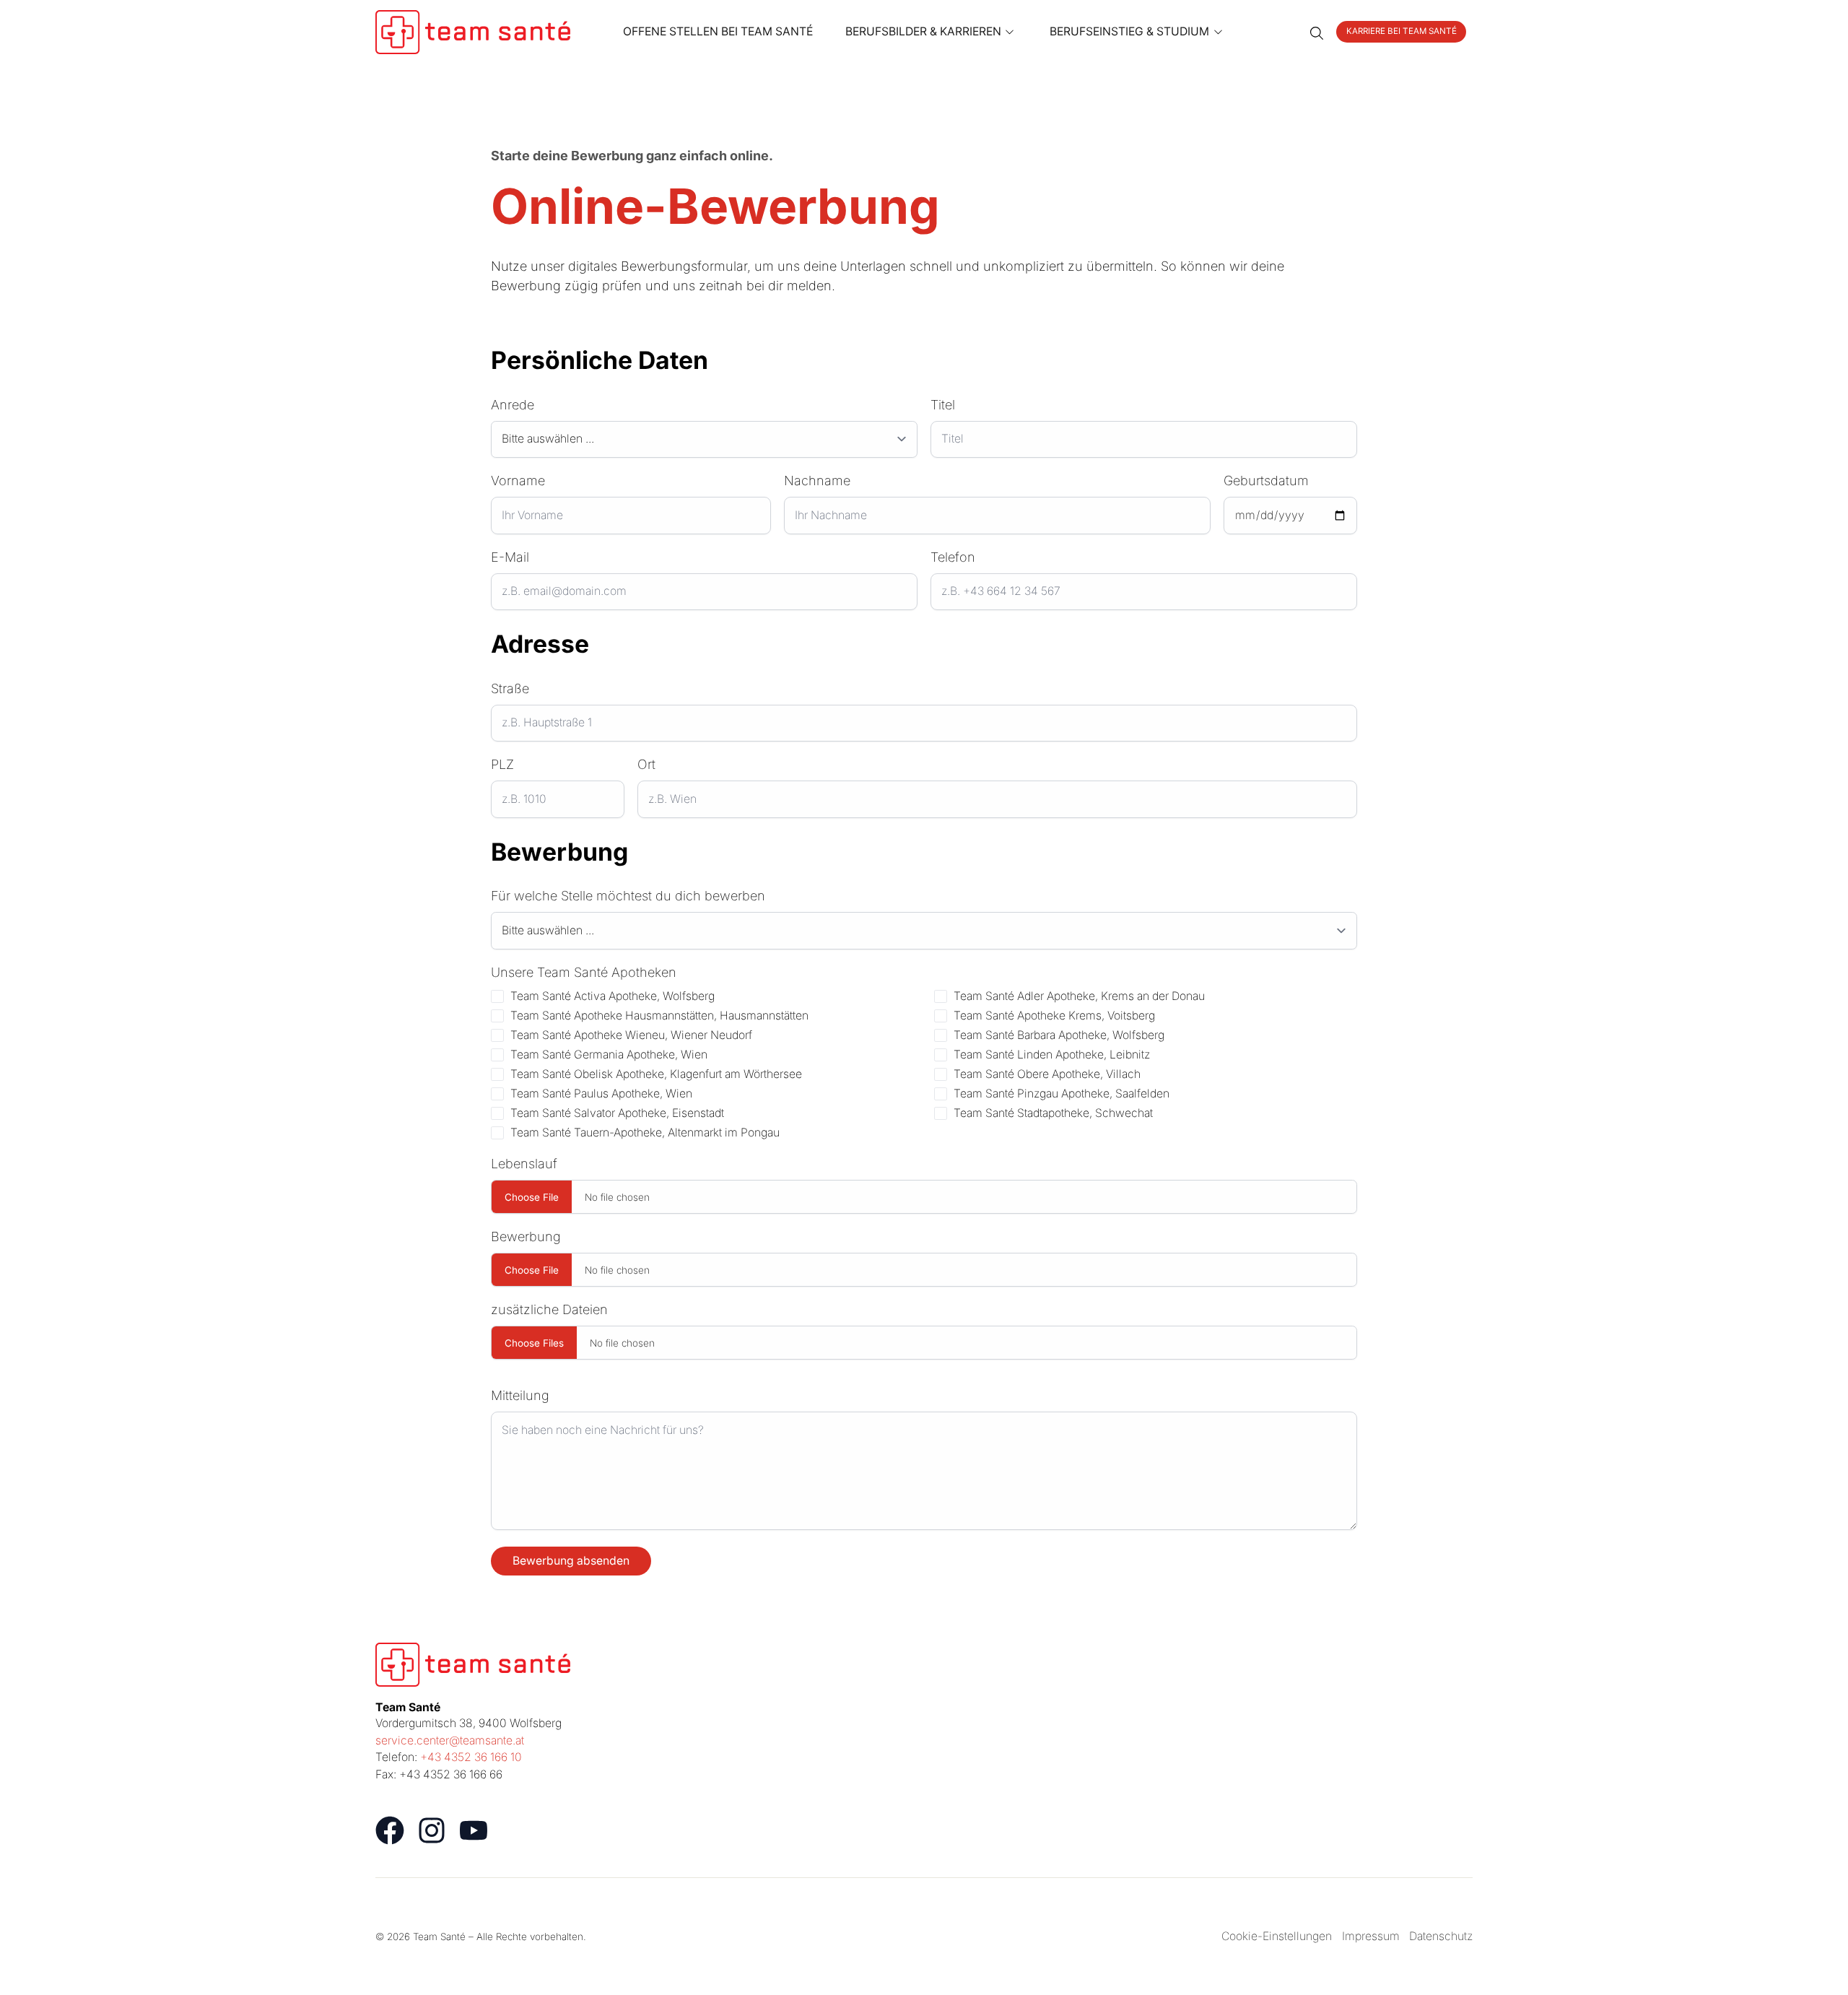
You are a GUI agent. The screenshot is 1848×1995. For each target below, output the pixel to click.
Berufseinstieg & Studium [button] (1129, 31)
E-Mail (510, 557)
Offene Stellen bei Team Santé (718, 31)
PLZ (502, 764)
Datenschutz (1441, 1936)
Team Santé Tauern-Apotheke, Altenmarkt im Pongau (645, 1133)
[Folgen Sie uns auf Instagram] (432, 1830)
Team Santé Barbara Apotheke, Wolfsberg (1059, 1035)
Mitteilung (520, 1395)
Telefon (953, 557)
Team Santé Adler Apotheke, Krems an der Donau (1079, 996)
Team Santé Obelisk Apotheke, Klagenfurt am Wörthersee (656, 1074)
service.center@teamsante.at (450, 1740)
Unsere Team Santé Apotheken (584, 972)
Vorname (518, 481)
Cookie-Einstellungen (1277, 1936)
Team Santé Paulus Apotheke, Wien (601, 1094)
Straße (510, 688)
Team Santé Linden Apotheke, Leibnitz (1052, 1055)
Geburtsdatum (1266, 481)
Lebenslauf (524, 1164)
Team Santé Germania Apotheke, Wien (609, 1055)
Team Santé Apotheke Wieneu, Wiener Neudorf (631, 1035)
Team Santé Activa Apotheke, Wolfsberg (613, 996)
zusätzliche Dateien (549, 1309)
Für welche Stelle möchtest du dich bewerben (628, 896)
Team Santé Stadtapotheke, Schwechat (1053, 1113)
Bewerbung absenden (571, 1561)
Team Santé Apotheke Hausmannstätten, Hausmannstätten (659, 1016)
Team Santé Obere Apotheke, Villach (1047, 1074)
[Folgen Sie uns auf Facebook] (390, 1830)
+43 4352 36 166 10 (471, 1757)
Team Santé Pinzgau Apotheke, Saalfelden (1062, 1094)
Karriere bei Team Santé (1402, 31)
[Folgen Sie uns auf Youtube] (474, 1830)
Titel (943, 405)
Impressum (1371, 1936)
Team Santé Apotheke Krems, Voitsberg (1054, 1016)
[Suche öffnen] (1317, 32)
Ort (646, 764)
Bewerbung (526, 1236)
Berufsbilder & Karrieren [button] (923, 31)
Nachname (817, 481)
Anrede (513, 405)
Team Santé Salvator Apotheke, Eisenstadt (617, 1113)
